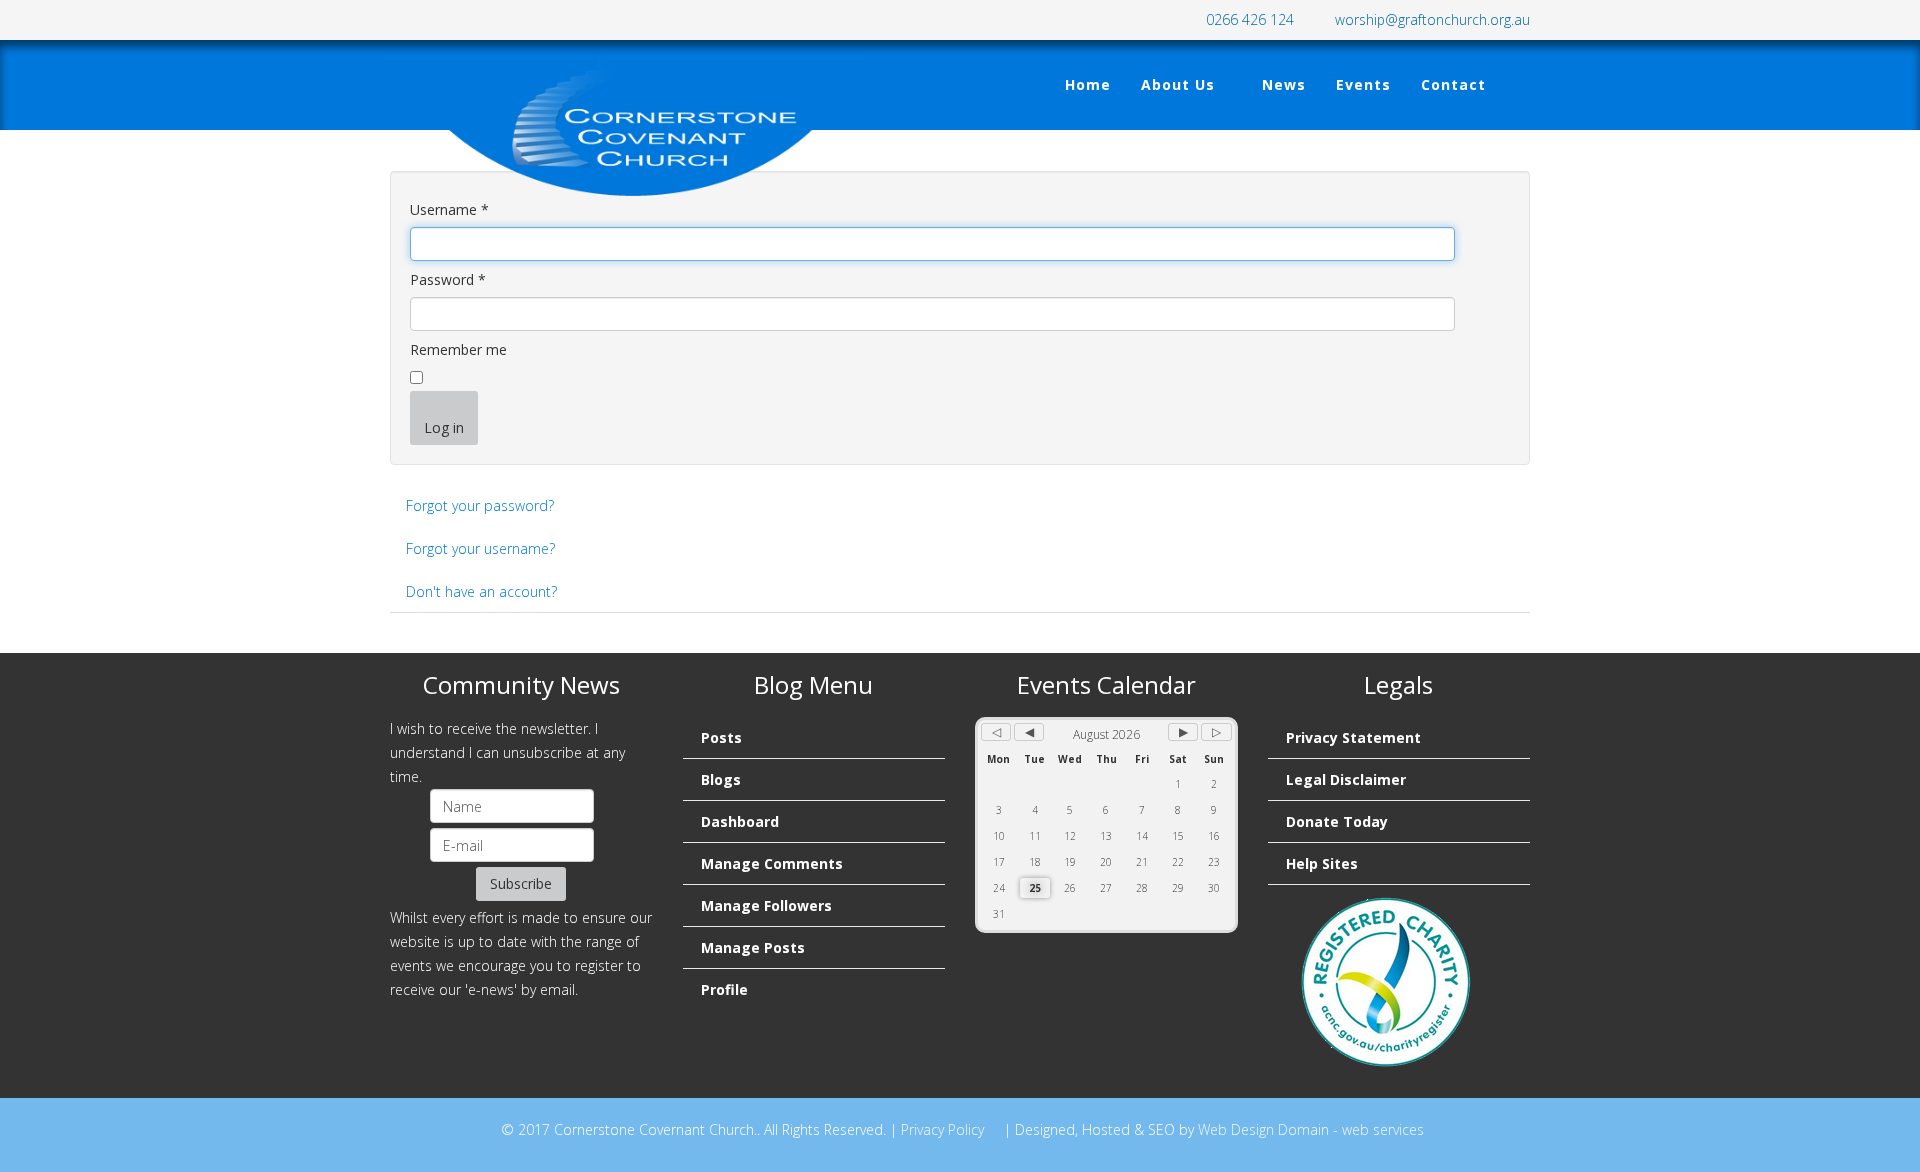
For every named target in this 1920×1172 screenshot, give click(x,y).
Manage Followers (766, 905)
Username (449, 209)
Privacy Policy (942, 1129)
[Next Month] (1183, 732)
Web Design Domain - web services (1311, 1129)
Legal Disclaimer (1346, 779)
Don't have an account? (481, 591)
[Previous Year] (996, 732)
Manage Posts (753, 947)
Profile (724, 989)
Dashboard (740, 821)
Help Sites (1322, 863)
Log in (444, 427)
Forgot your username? (480, 548)
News (1284, 84)
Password (448, 279)
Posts (721, 737)
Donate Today (1337, 821)
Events (1363, 84)
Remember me (458, 349)
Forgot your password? (480, 505)
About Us (1178, 84)
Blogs (721, 779)
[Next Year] (1216, 732)
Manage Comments (772, 863)
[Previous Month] (1029, 732)
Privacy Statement (1353, 737)
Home (1088, 84)
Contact (1453, 84)
